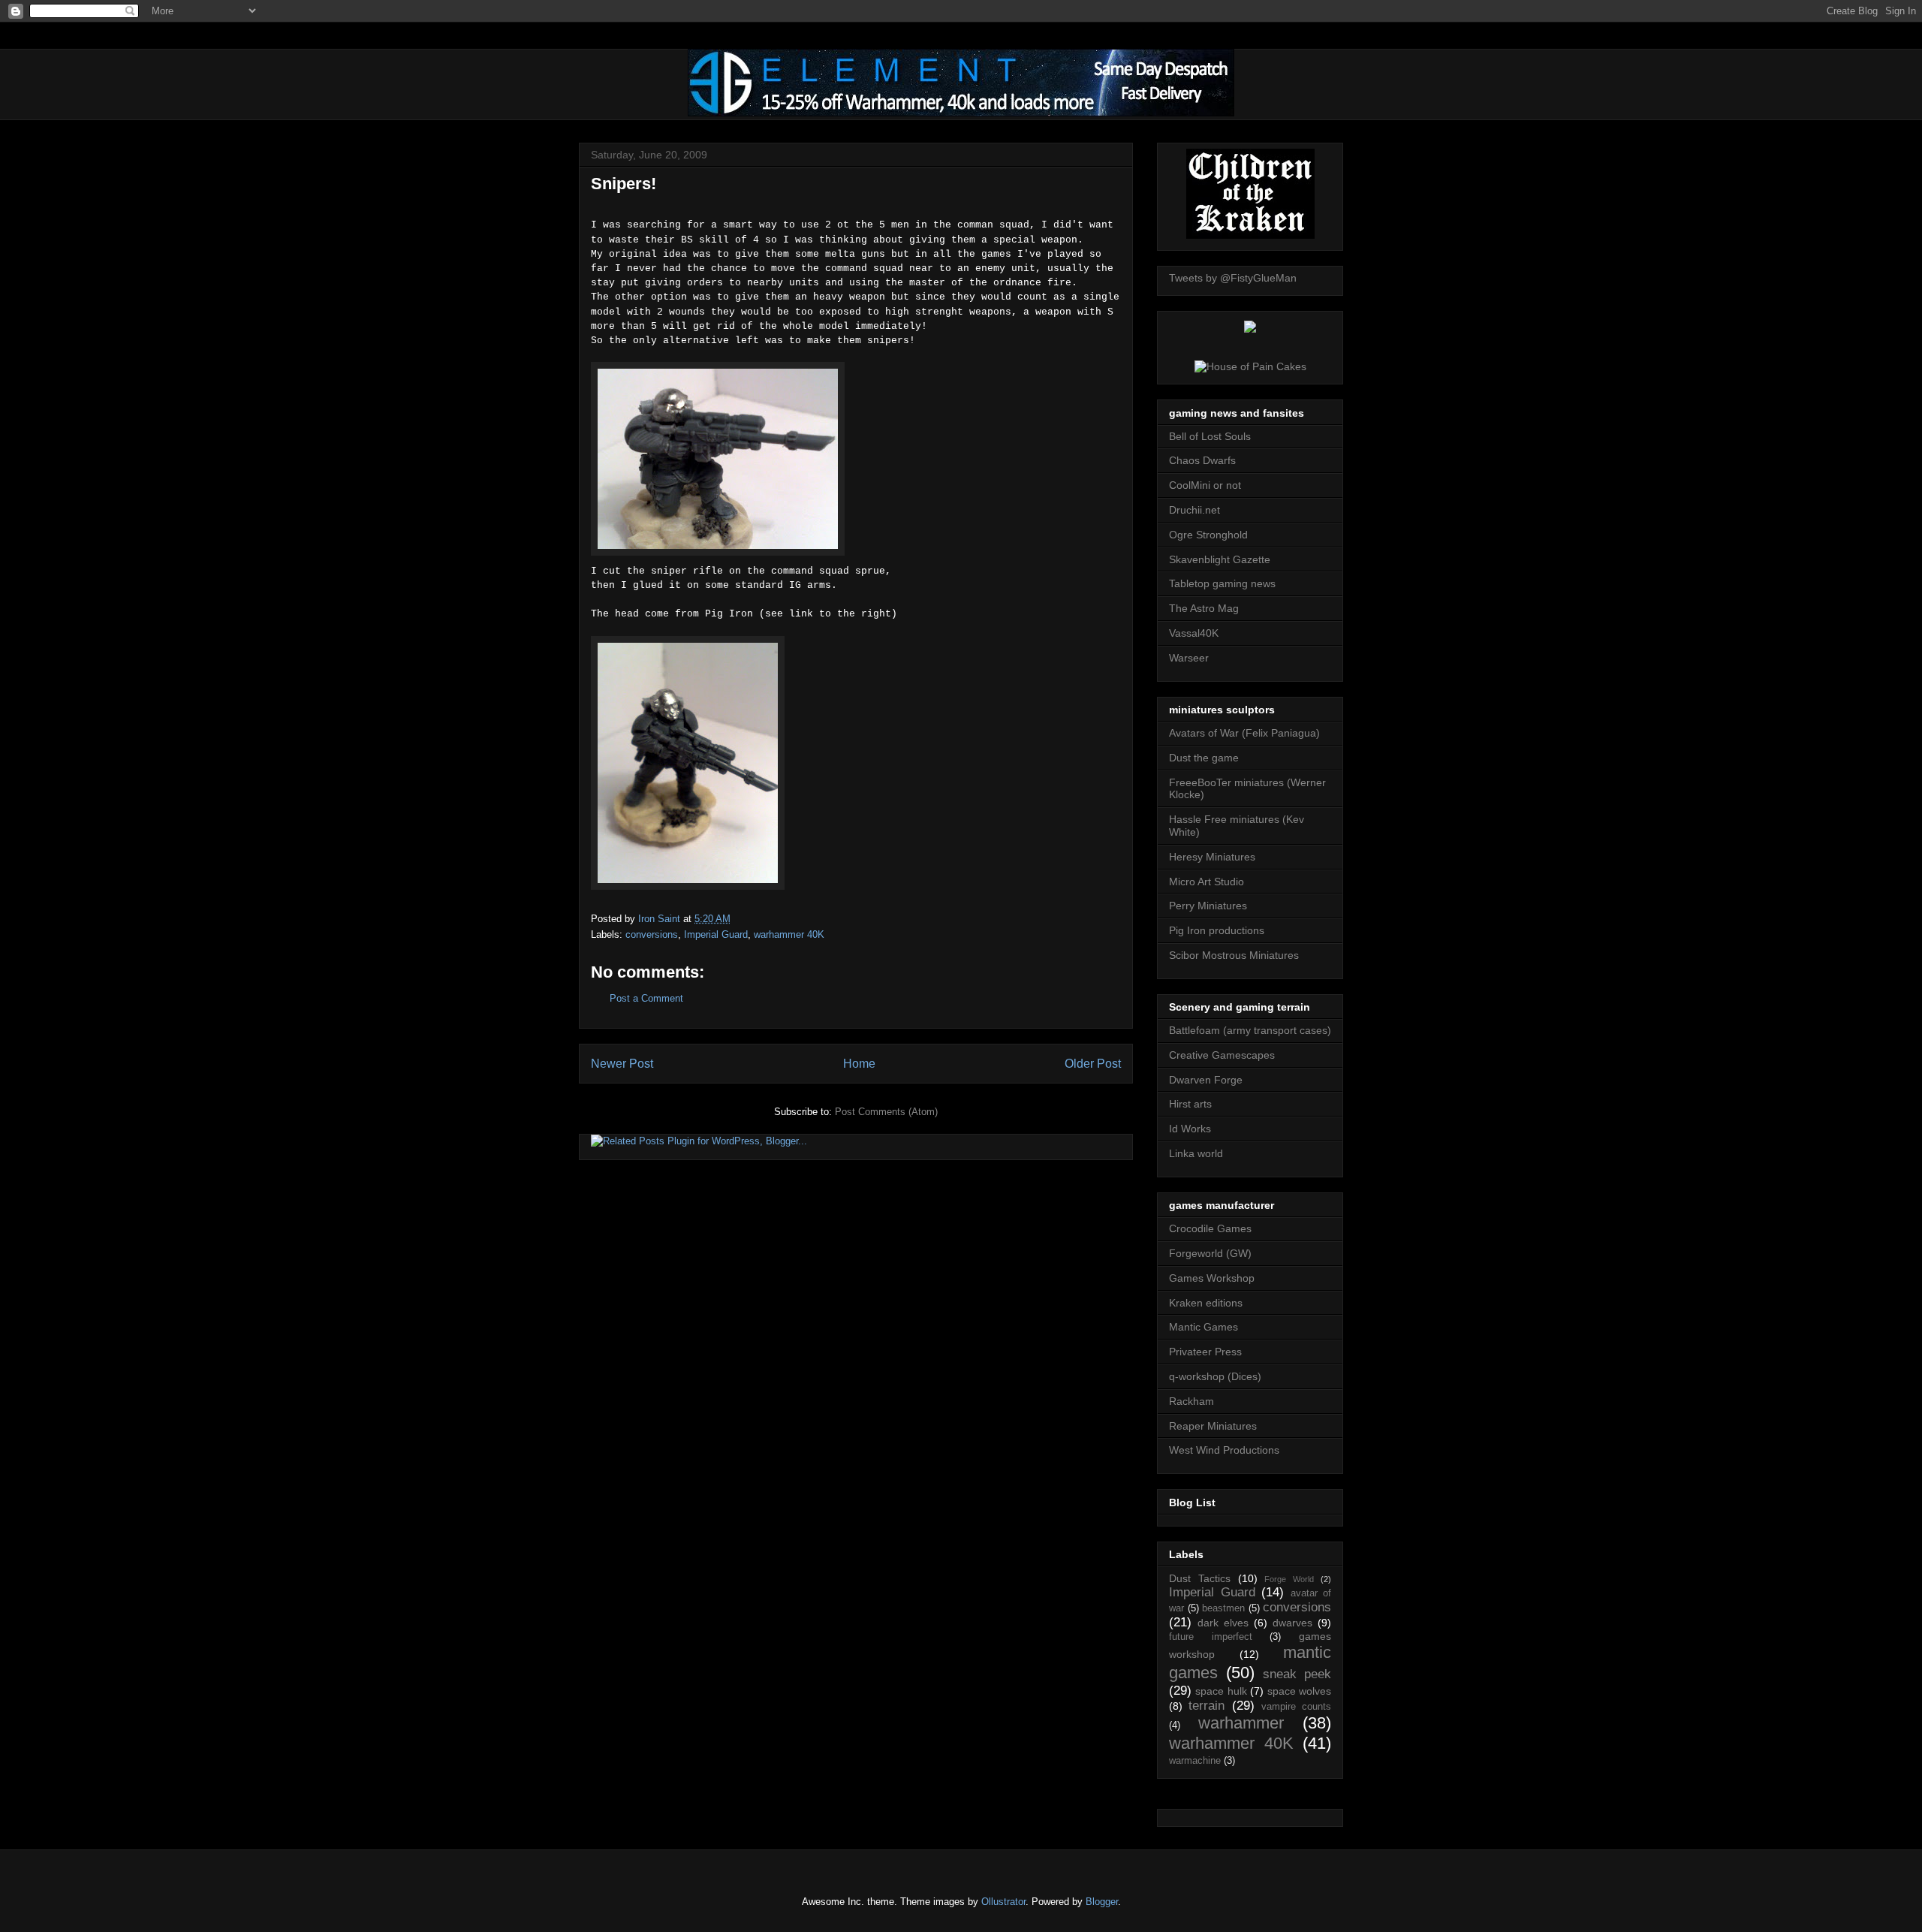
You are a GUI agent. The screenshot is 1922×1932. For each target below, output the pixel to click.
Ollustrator (1003, 1902)
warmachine (1195, 1761)
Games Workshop (1212, 1278)
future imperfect (1211, 1637)
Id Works (1190, 1129)
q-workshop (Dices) (1215, 1376)
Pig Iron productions (1217, 930)
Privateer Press (1205, 1352)
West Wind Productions (1224, 1450)
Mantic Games (1204, 1327)
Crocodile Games (1210, 1228)
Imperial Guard (716, 934)
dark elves (1223, 1623)
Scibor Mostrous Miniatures (1234, 955)
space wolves (1299, 1691)
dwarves (1292, 1623)
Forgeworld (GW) (1210, 1253)
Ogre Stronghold (1208, 535)
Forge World (1289, 1579)
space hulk (1221, 1691)
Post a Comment (646, 998)
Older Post (1093, 1064)
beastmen (1223, 1608)
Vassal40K (1194, 633)
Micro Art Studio (1207, 882)
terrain (1207, 1706)
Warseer (1189, 658)
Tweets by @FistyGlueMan (1233, 278)
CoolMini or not (1205, 485)
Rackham (1191, 1401)
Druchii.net (1194, 510)
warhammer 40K (789, 934)
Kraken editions (1206, 1303)
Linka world (1196, 1153)
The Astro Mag (1204, 608)
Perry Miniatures (1208, 906)
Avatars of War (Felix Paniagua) (1244, 733)
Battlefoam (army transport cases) (1250, 1030)
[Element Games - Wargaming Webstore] (961, 113)
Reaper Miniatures (1213, 1426)
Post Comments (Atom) (886, 1112)
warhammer (1241, 1723)
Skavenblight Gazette (1220, 559)
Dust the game (1204, 758)
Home (859, 1064)
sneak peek (1297, 1674)
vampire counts (1296, 1707)
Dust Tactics (1200, 1578)
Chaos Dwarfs (1202, 460)
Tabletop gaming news (1222, 583)
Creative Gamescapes (1222, 1055)
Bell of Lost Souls (1210, 436)
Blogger (1102, 1902)
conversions (652, 934)
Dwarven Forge (1206, 1080)
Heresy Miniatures (1212, 857)
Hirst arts (1190, 1104)
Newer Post (622, 1064)
